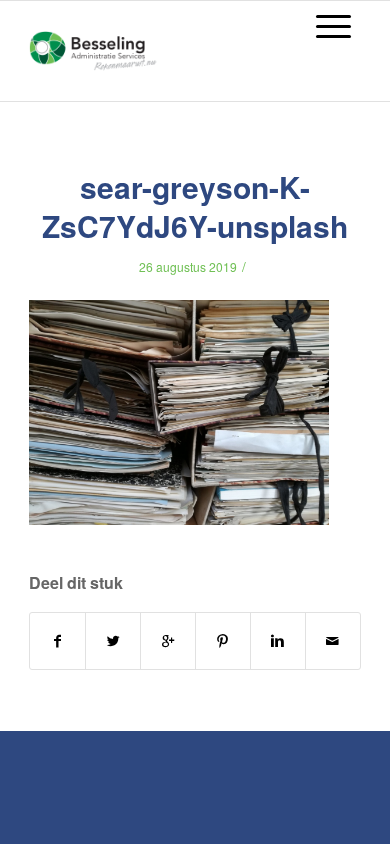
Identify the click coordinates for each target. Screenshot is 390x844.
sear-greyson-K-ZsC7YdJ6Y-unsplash (195, 206)
